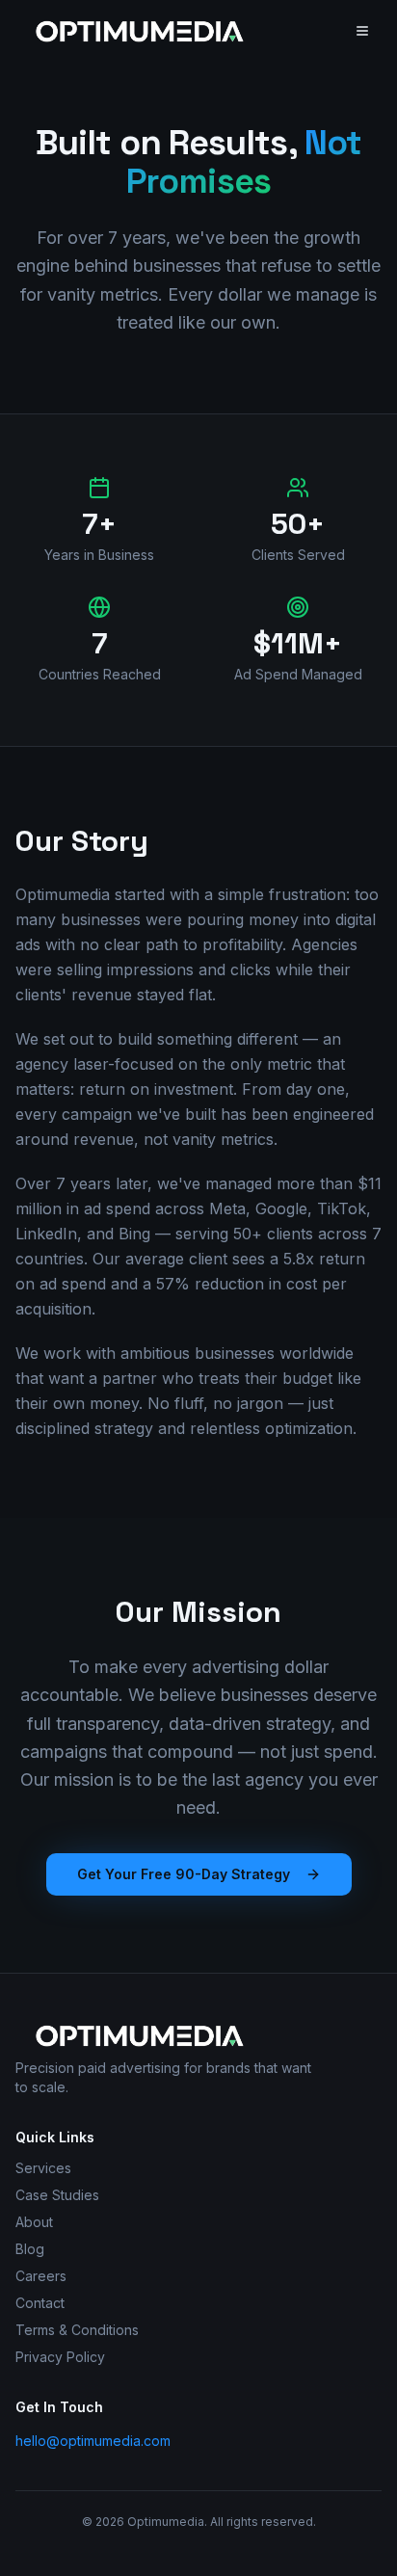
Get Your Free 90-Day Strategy (184, 1874)
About (34, 2222)
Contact (40, 2303)
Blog (30, 2249)
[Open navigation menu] (362, 31)
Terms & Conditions (77, 2330)
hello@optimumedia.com (93, 2441)
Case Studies (57, 2195)
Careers (41, 2276)
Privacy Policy (60, 2357)
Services (43, 2168)
